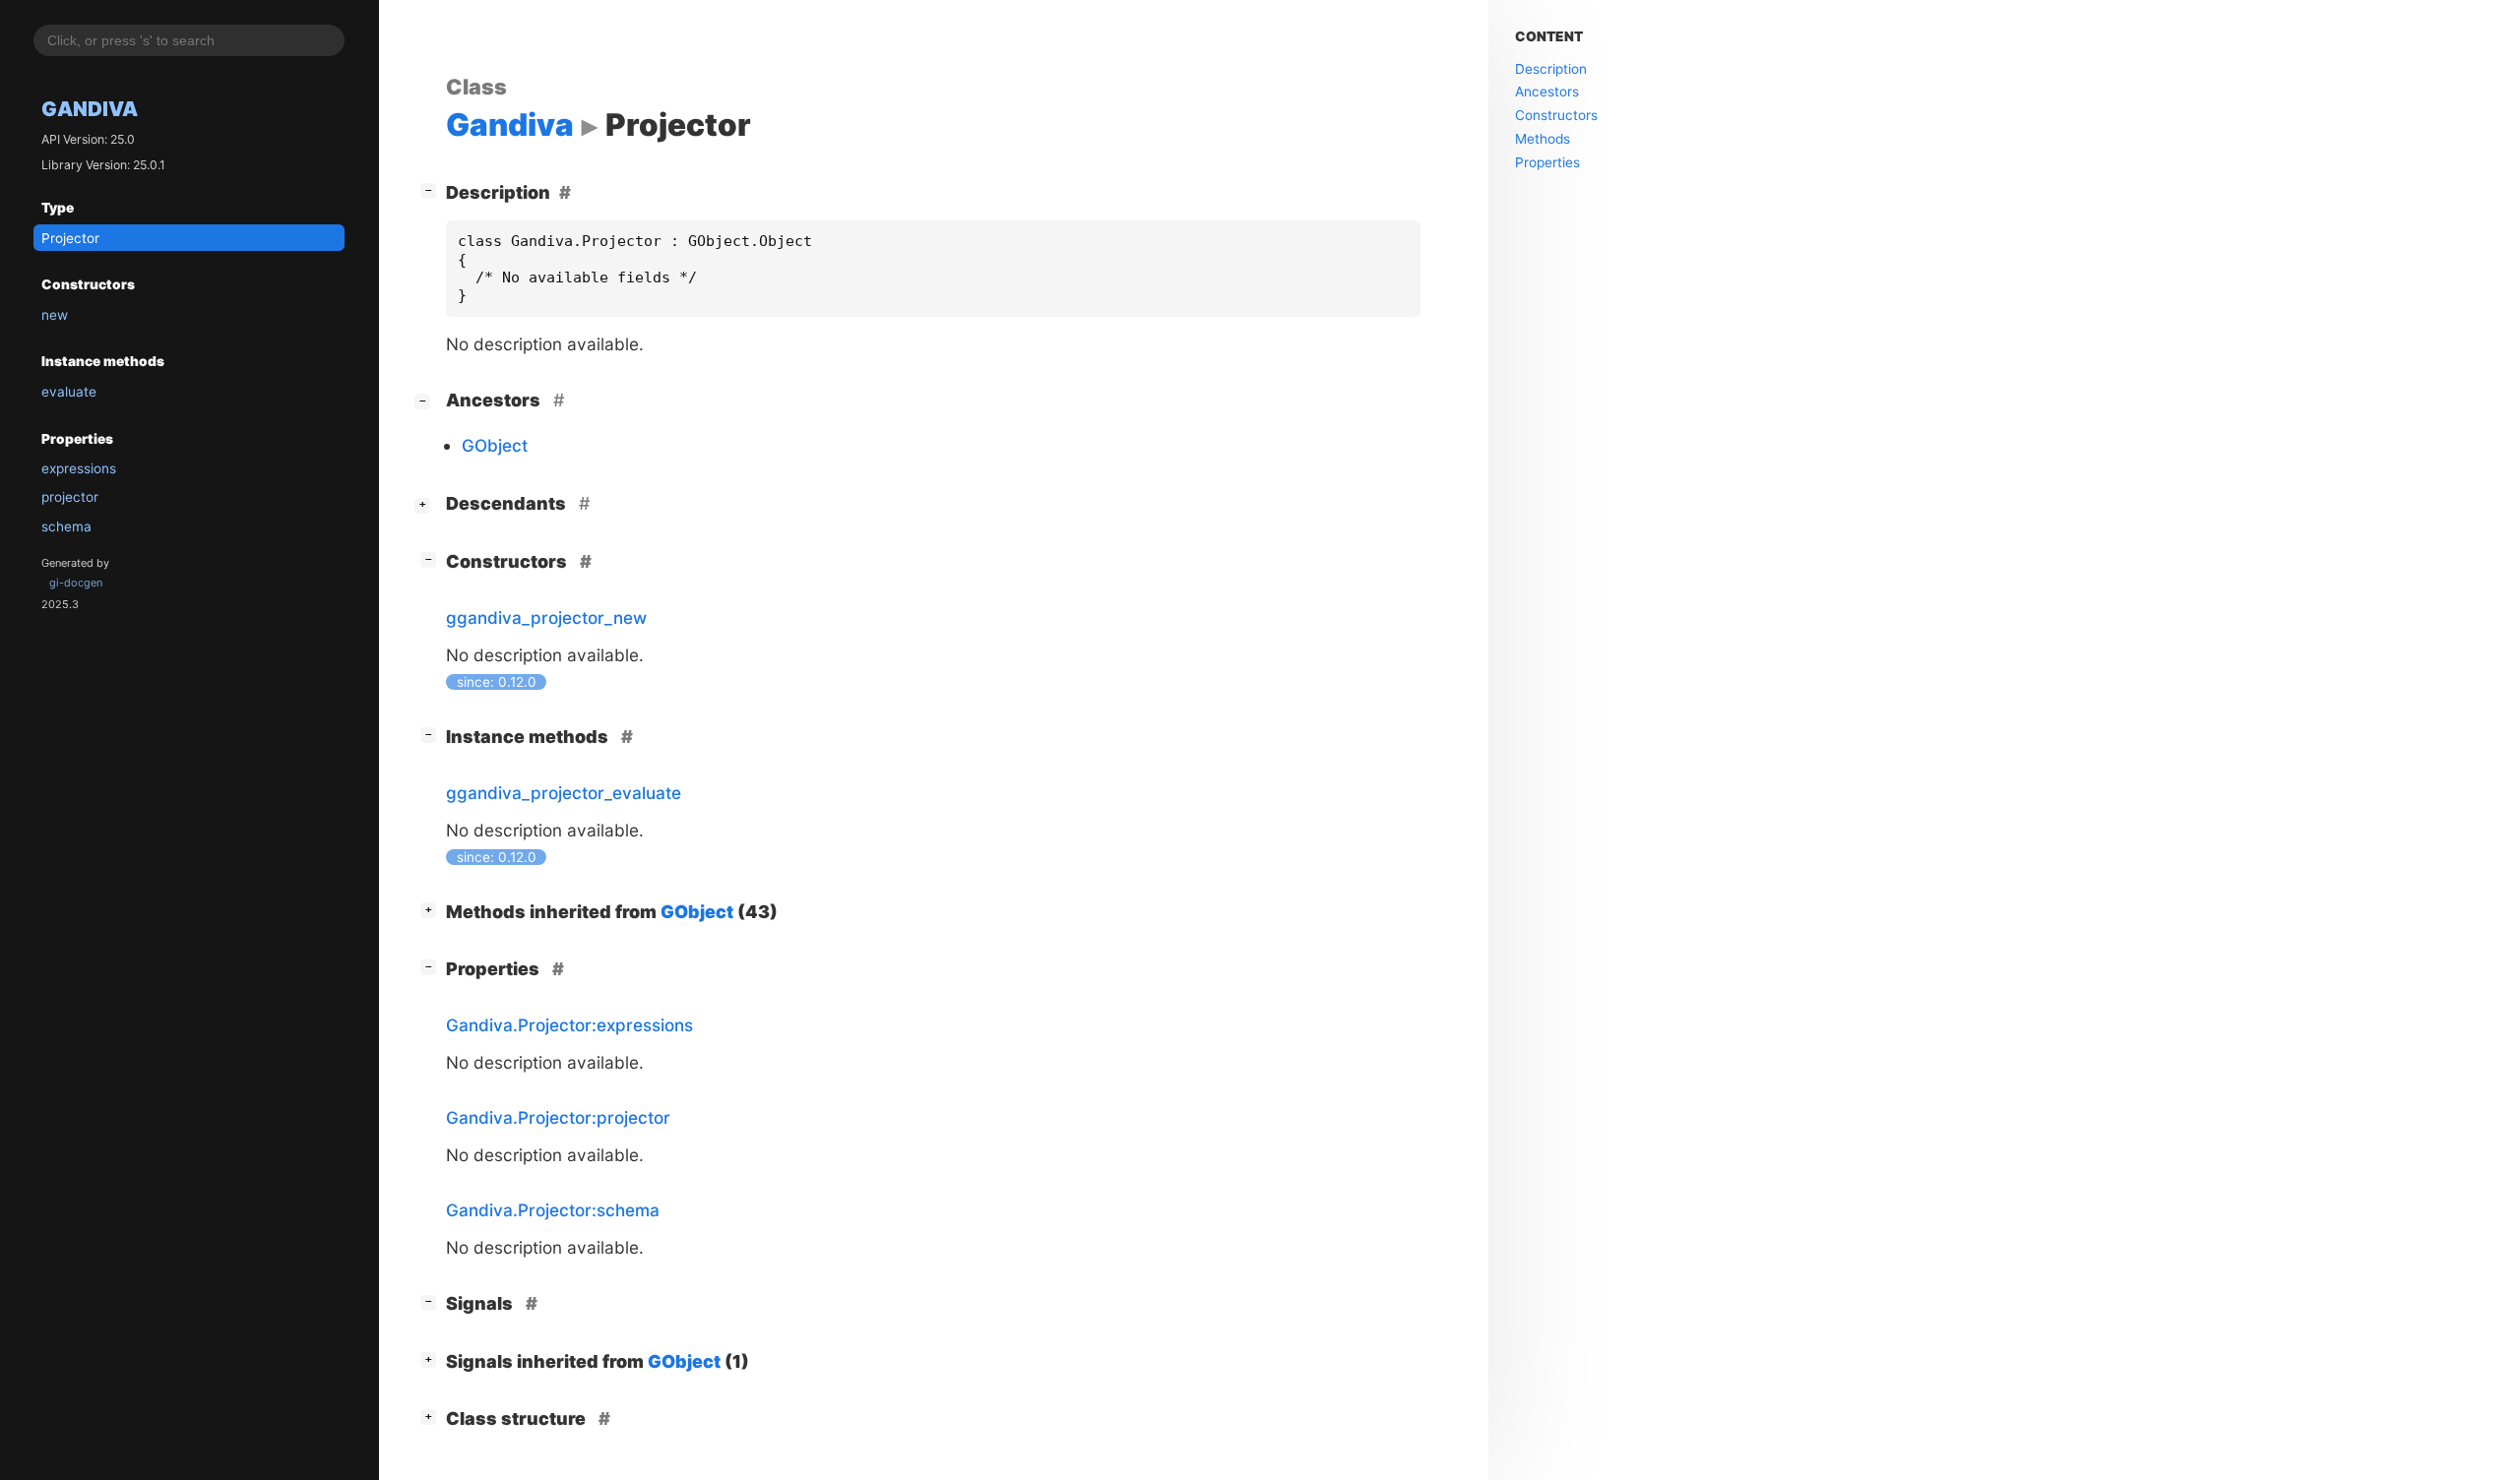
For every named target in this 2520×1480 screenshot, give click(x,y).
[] (432, 190)
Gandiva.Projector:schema (553, 1210)
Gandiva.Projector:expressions (569, 1025)
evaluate (69, 392)
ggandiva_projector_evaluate (564, 793)
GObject (495, 445)
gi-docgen (76, 583)
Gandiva (90, 110)
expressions (79, 468)
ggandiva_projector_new (546, 617)
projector (70, 498)
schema (66, 526)
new (55, 315)
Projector (70, 238)
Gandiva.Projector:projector (558, 1117)
